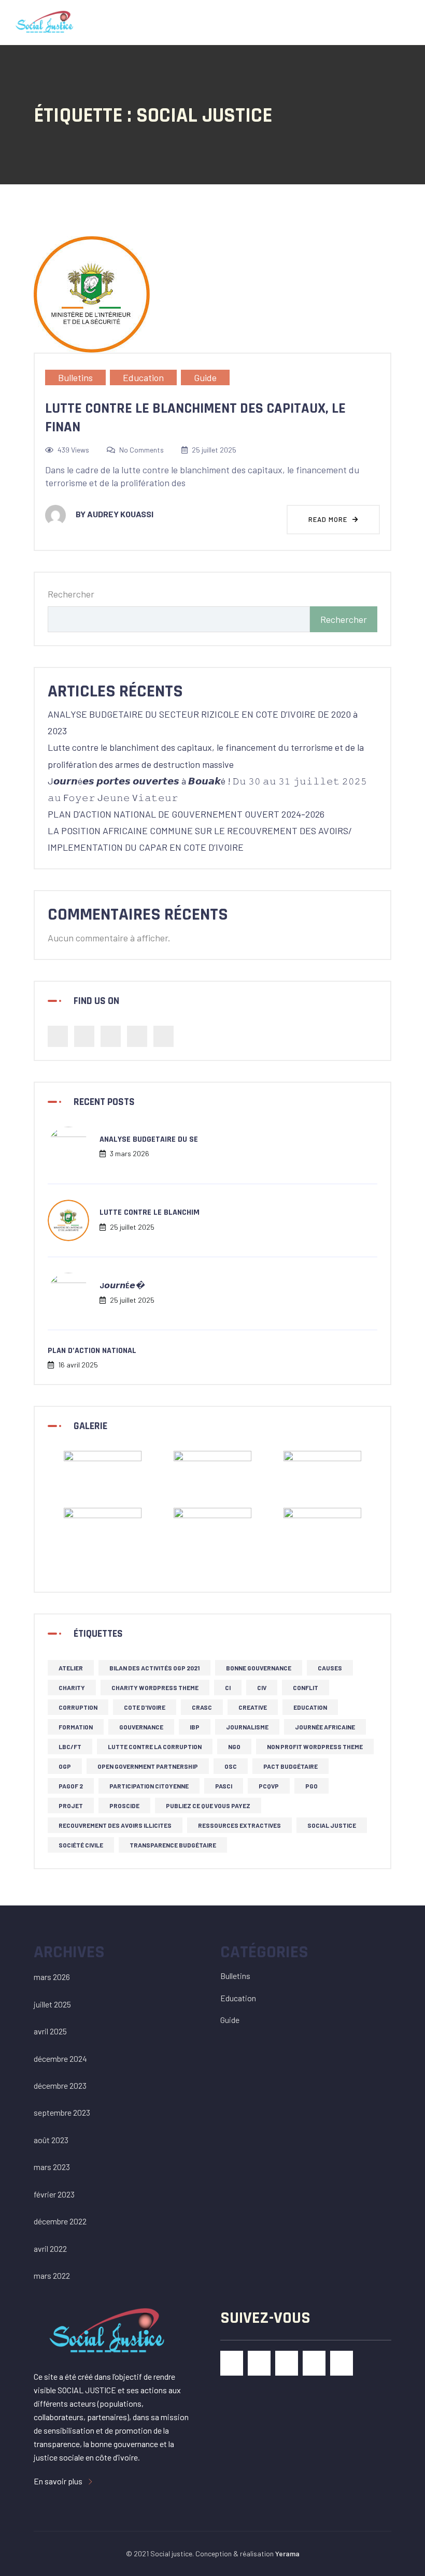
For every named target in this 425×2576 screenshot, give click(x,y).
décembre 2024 (60, 2058)
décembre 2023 (60, 2085)
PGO (311, 1786)
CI (228, 1687)
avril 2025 (50, 2031)
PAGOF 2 (71, 1786)
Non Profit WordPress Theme (315, 1747)
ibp (195, 1727)
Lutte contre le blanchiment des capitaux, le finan (195, 418)
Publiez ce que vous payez (208, 1806)
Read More (329, 519)
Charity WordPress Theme (155, 1687)
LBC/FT (70, 1747)
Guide (205, 377)
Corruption (78, 1707)
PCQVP (269, 1786)
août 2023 (51, 2140)
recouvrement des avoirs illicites (115, 1825)
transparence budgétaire (173, 1845)
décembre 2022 (60, 2221)
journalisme (247, 1727)
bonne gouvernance (259, 1668)
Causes (330, 1668)
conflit (306, 1687)
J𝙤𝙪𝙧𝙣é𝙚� (122, 1286)
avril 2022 (50, 2248)
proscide (124, 1806)
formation (76, 1727)
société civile (81, 1845)
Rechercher (71, 594)
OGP (65, 1766)
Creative (253, 1707)
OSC (231, 1766)
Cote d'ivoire (145, 1707)
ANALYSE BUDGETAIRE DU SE (149, 1139)
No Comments (141, 450)
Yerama (287, 2553)
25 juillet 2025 (214, 450)
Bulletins (75, 377)
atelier (71, 1668)
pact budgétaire (291, 1766)
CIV (262, 1687)
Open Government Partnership (148, 1766)
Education (143, 377)
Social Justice (332, 1825)
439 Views (73, 450)
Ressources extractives (239, 1825)
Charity (72, 1687)
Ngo (234, 1747)
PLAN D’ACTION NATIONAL (92, 1351)
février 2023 (54, 2194)
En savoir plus (59, 2481)
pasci (224, 1786)
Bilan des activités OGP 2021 (154, 1668)
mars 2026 (52, 1977)
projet (71, 1806)
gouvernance (141, 1727)
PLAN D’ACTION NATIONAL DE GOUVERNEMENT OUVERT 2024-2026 (186, 814)
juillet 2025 (52, 2004)
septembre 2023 (62, 2112)
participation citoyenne (149, 1786)
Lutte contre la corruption (155, 1747)
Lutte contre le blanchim (150, 1212)
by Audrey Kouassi (115, 514)
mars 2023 (52, 2167)
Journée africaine (325, 1727)
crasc (202, 1707)
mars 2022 (52, 2275)
